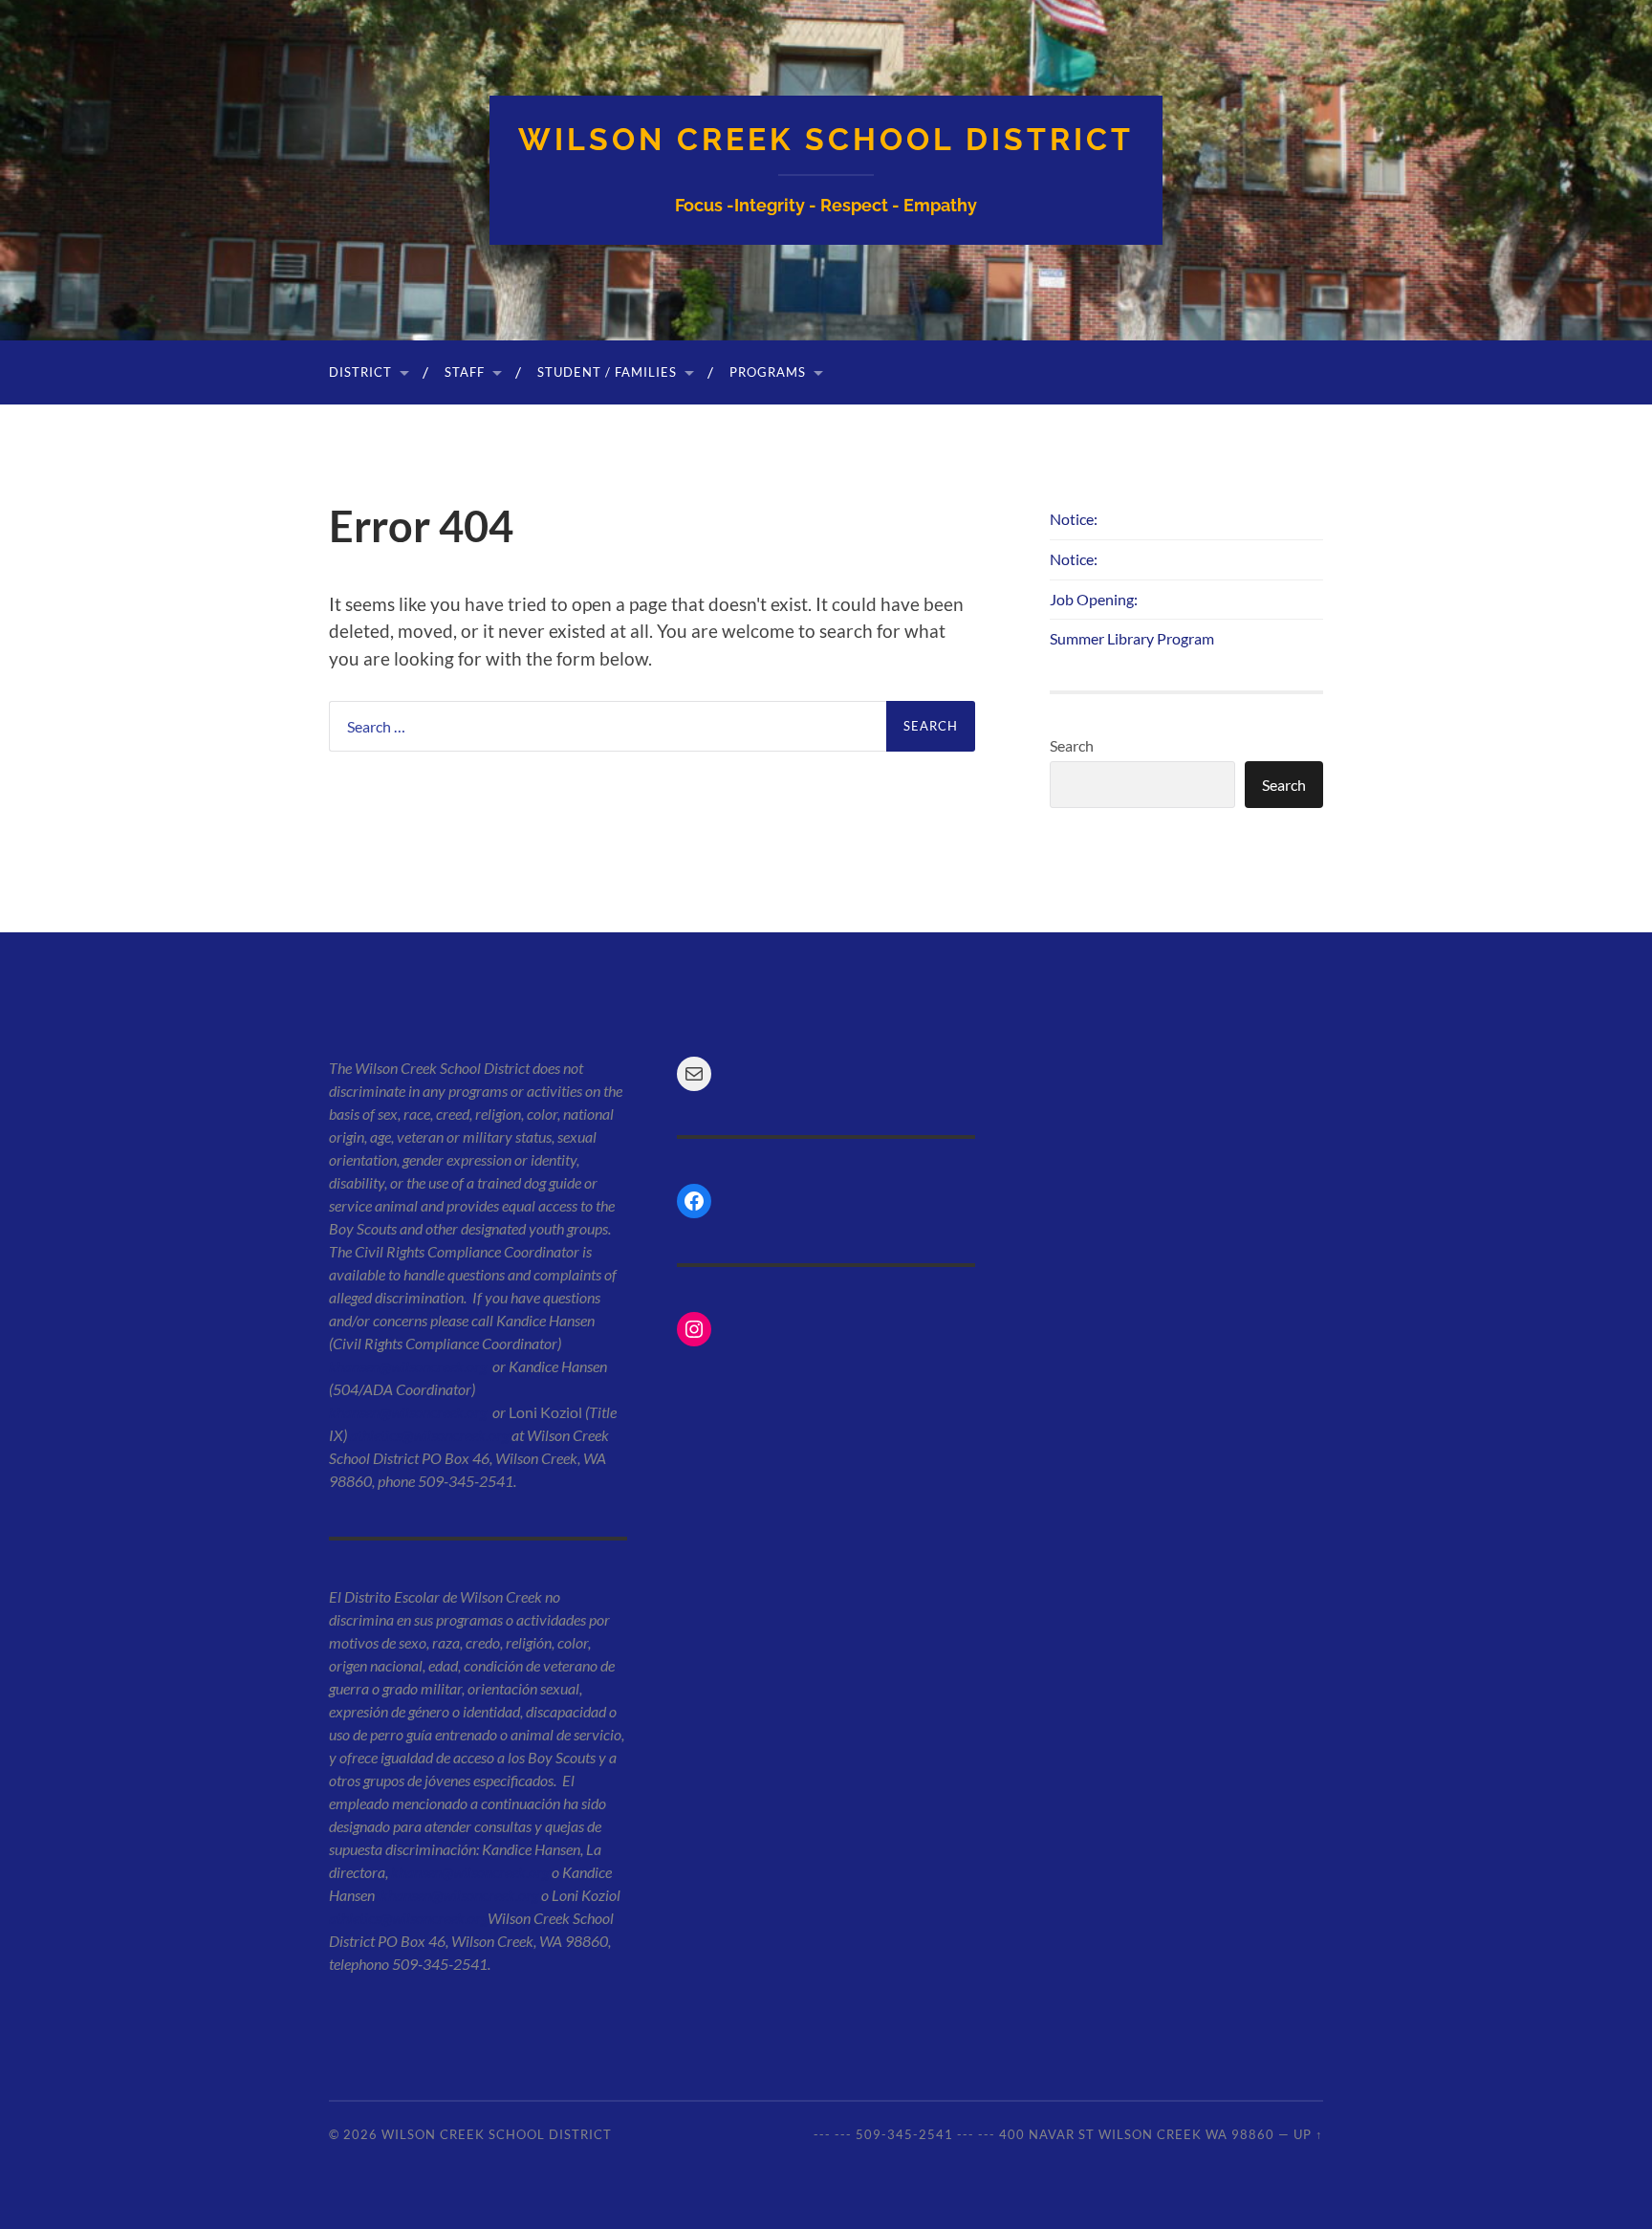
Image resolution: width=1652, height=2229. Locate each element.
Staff (465, 372)
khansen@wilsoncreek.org (408, 1366)
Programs (768, 372)
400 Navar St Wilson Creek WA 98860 (1137, 2134)
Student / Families (607, 372)
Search (1072, 745)
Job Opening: (1094, 599)
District (360, 372)
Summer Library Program (1132, 638)
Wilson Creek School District (826, 139)
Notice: (1074, 519)
